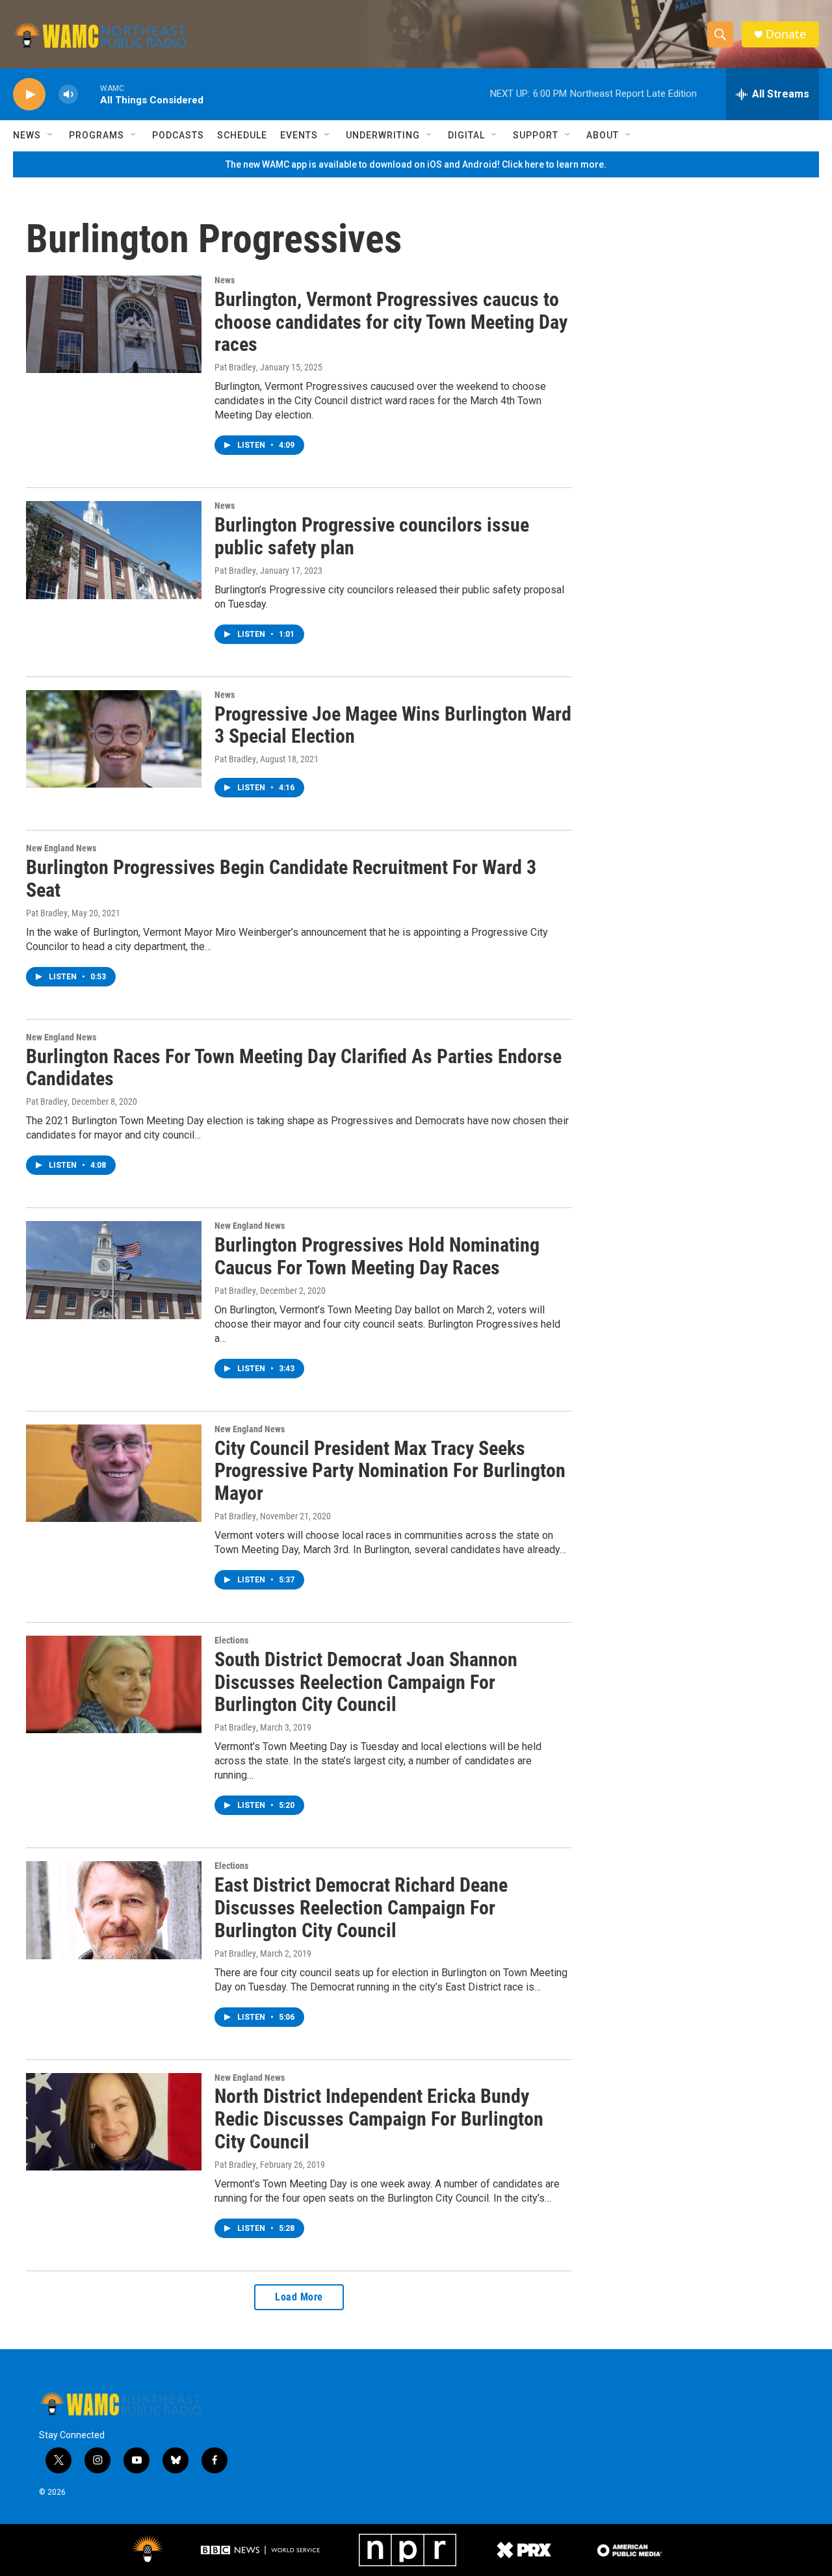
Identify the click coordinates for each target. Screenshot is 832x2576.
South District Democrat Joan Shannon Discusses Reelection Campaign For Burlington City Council (366, 1682)
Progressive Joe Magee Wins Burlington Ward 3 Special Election (393, 725)
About (603, 135)
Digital (466, 135)
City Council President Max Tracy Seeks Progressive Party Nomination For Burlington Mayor (390, 1471)
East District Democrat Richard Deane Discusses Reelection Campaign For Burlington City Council (361, 1908)
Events (299, 135)
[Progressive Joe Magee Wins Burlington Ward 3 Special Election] (114, 739)
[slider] (89, 94)
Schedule (242, 135)
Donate (786, 34)
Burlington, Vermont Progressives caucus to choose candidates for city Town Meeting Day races (391, 322)
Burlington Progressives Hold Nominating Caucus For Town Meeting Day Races (377, 1256)
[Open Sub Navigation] (51, 135)
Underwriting (383, 135)
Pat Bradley (235, 367)
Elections (231, 1640)
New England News (61, 848)
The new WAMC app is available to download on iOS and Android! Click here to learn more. (416, 164)
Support (536, 135)
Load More (299, 2297)
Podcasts (178, 135)
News (27, 135)
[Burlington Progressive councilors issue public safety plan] (114, 550)
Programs (97, 135)
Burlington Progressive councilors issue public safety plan (372, 536)
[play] (29, 95)
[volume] (68, 95)
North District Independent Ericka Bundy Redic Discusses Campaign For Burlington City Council (379, 2119)
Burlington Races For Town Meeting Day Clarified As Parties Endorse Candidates (294, 1068)
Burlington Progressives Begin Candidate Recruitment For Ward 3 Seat (281, 879)
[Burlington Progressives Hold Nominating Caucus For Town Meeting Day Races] (114, 1270)
